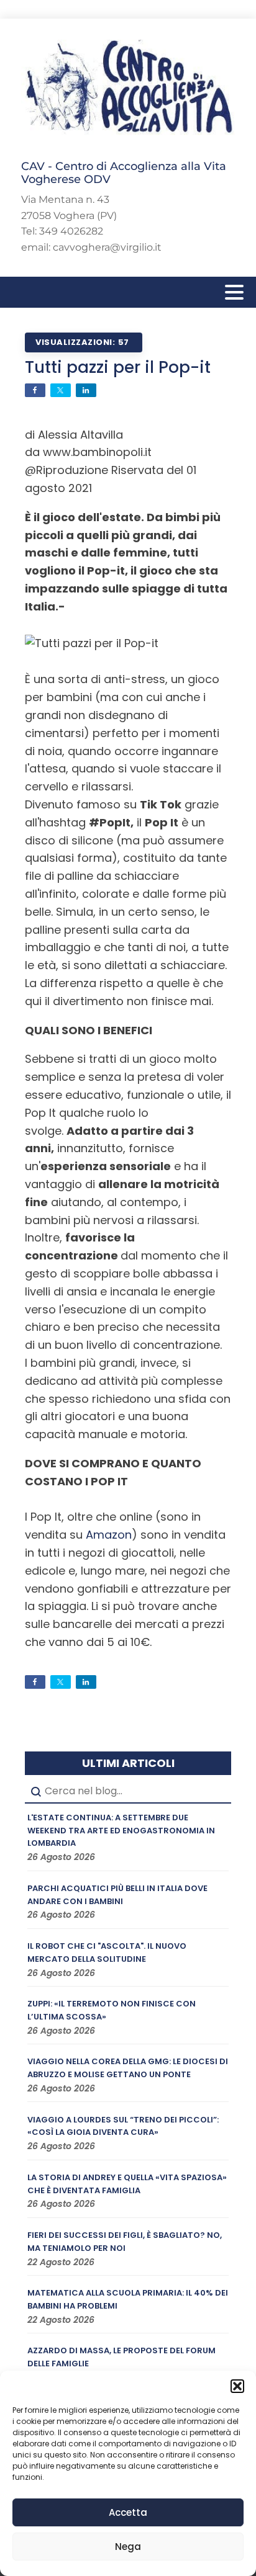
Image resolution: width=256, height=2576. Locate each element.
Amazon (109, 1535)
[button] (237, 2386)
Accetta (128, 2512)
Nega (128, 2547)
